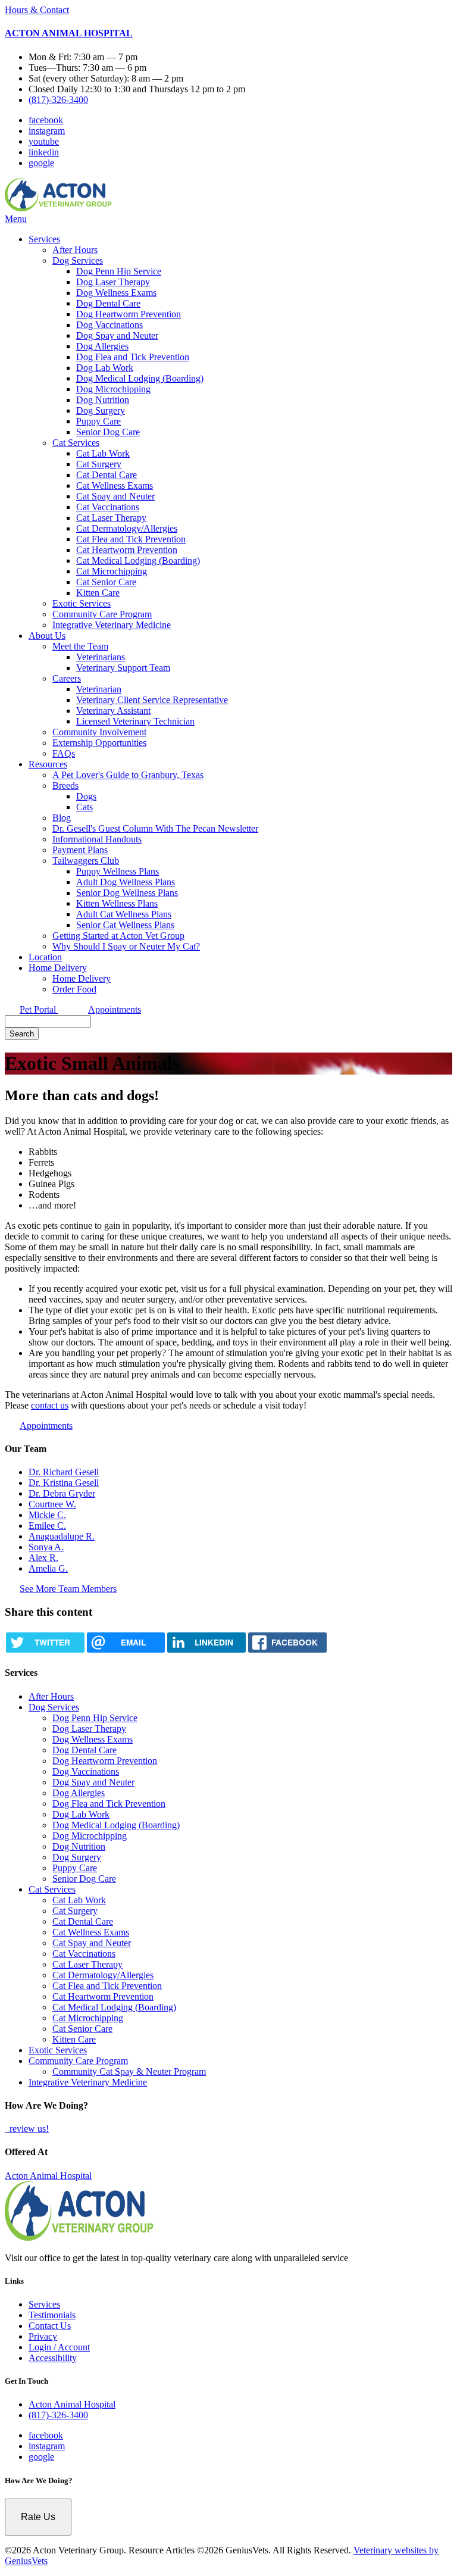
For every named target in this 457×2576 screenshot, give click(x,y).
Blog (62, 818)
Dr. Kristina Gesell (64, 1483)
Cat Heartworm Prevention (127, 550)
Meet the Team (80, 646)
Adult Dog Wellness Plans (126, 882)
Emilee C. (47, 1526)
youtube (44, 141)
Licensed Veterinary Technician (135, 721)
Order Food (74, 989)
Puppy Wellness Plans (118, 871)
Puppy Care (98, 421)
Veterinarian (99, 689)
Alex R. (43, 1558)
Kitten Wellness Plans (117, 903)
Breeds (65, 786)
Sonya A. (46, 1547)
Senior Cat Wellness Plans (125, 925)
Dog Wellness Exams (116, 293)
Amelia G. (48, 1568)
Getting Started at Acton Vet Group (118, 936)
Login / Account (59, 2347)
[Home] (58, 208)
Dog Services (78, 260)
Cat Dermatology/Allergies (127, 528)
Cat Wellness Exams (115, 485)
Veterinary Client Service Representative (152, 700)
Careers (67, 678)
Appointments (115, 1009)
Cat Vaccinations (108, 507)
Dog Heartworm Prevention (129, 314)
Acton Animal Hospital (48, 2176)
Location (45, 957)
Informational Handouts (97, 839)
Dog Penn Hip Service (119, 271)
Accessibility (53, 2358)
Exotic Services (82, 603)
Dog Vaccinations (109, 325)
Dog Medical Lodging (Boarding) (140, 378)
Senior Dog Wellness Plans (127, 893)
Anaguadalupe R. (62, 1536)
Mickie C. (47, 1515)
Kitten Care (98, 593)
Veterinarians (101, 657)
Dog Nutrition (103, 400)
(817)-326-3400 (58, 100)
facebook (46, 120)
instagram (47, 131)
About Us (47, 636)
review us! (28, 2129)
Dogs (86, 796)
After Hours (75, 250)
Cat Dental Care (107, 475)
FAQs (64, 753)
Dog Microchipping (113, 389)
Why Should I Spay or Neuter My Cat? (126, 946)
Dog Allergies (102, 346)
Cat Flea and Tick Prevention (131, 539)
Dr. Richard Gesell (64, 1472)
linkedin (44, 152)
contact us (50, 1405)
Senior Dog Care (108, 432)
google (41, 163)
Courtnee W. (52, 1504)
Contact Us (50, 2326)
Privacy (43, 2336)
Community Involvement (99, 732)
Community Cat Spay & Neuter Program (129, 2071)
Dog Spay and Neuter (117, 335)
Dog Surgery (101, 410)
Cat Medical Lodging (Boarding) (138, 561)
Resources (48, 764)
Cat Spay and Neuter (115, 496)
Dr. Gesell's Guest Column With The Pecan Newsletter (155, 828)
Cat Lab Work (103, 453)
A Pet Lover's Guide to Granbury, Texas (128, 775)
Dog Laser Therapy (113, 282)
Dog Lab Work (105, 368)
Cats (84, 807)
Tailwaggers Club (86, 861)
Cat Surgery (99, 464)
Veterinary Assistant (113, 711)
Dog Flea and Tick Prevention (133, 357)
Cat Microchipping (112, 571)
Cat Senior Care (106, 582)
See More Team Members (68, 1589)
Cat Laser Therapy (111, 518)
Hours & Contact (37, 10)
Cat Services (76, 443)
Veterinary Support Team (123, 668)
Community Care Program (102, 614)
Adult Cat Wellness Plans (124, 914)
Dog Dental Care (108, 303)
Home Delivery (58, 968)
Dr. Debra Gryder (62, 1493)
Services (44, 239)
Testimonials (52, 2315)
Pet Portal (39, 1009)
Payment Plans (80, 850)
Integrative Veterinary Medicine (112, 625)
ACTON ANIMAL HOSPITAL (69, 33)
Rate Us (38, 2517)
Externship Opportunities (99, 743)
